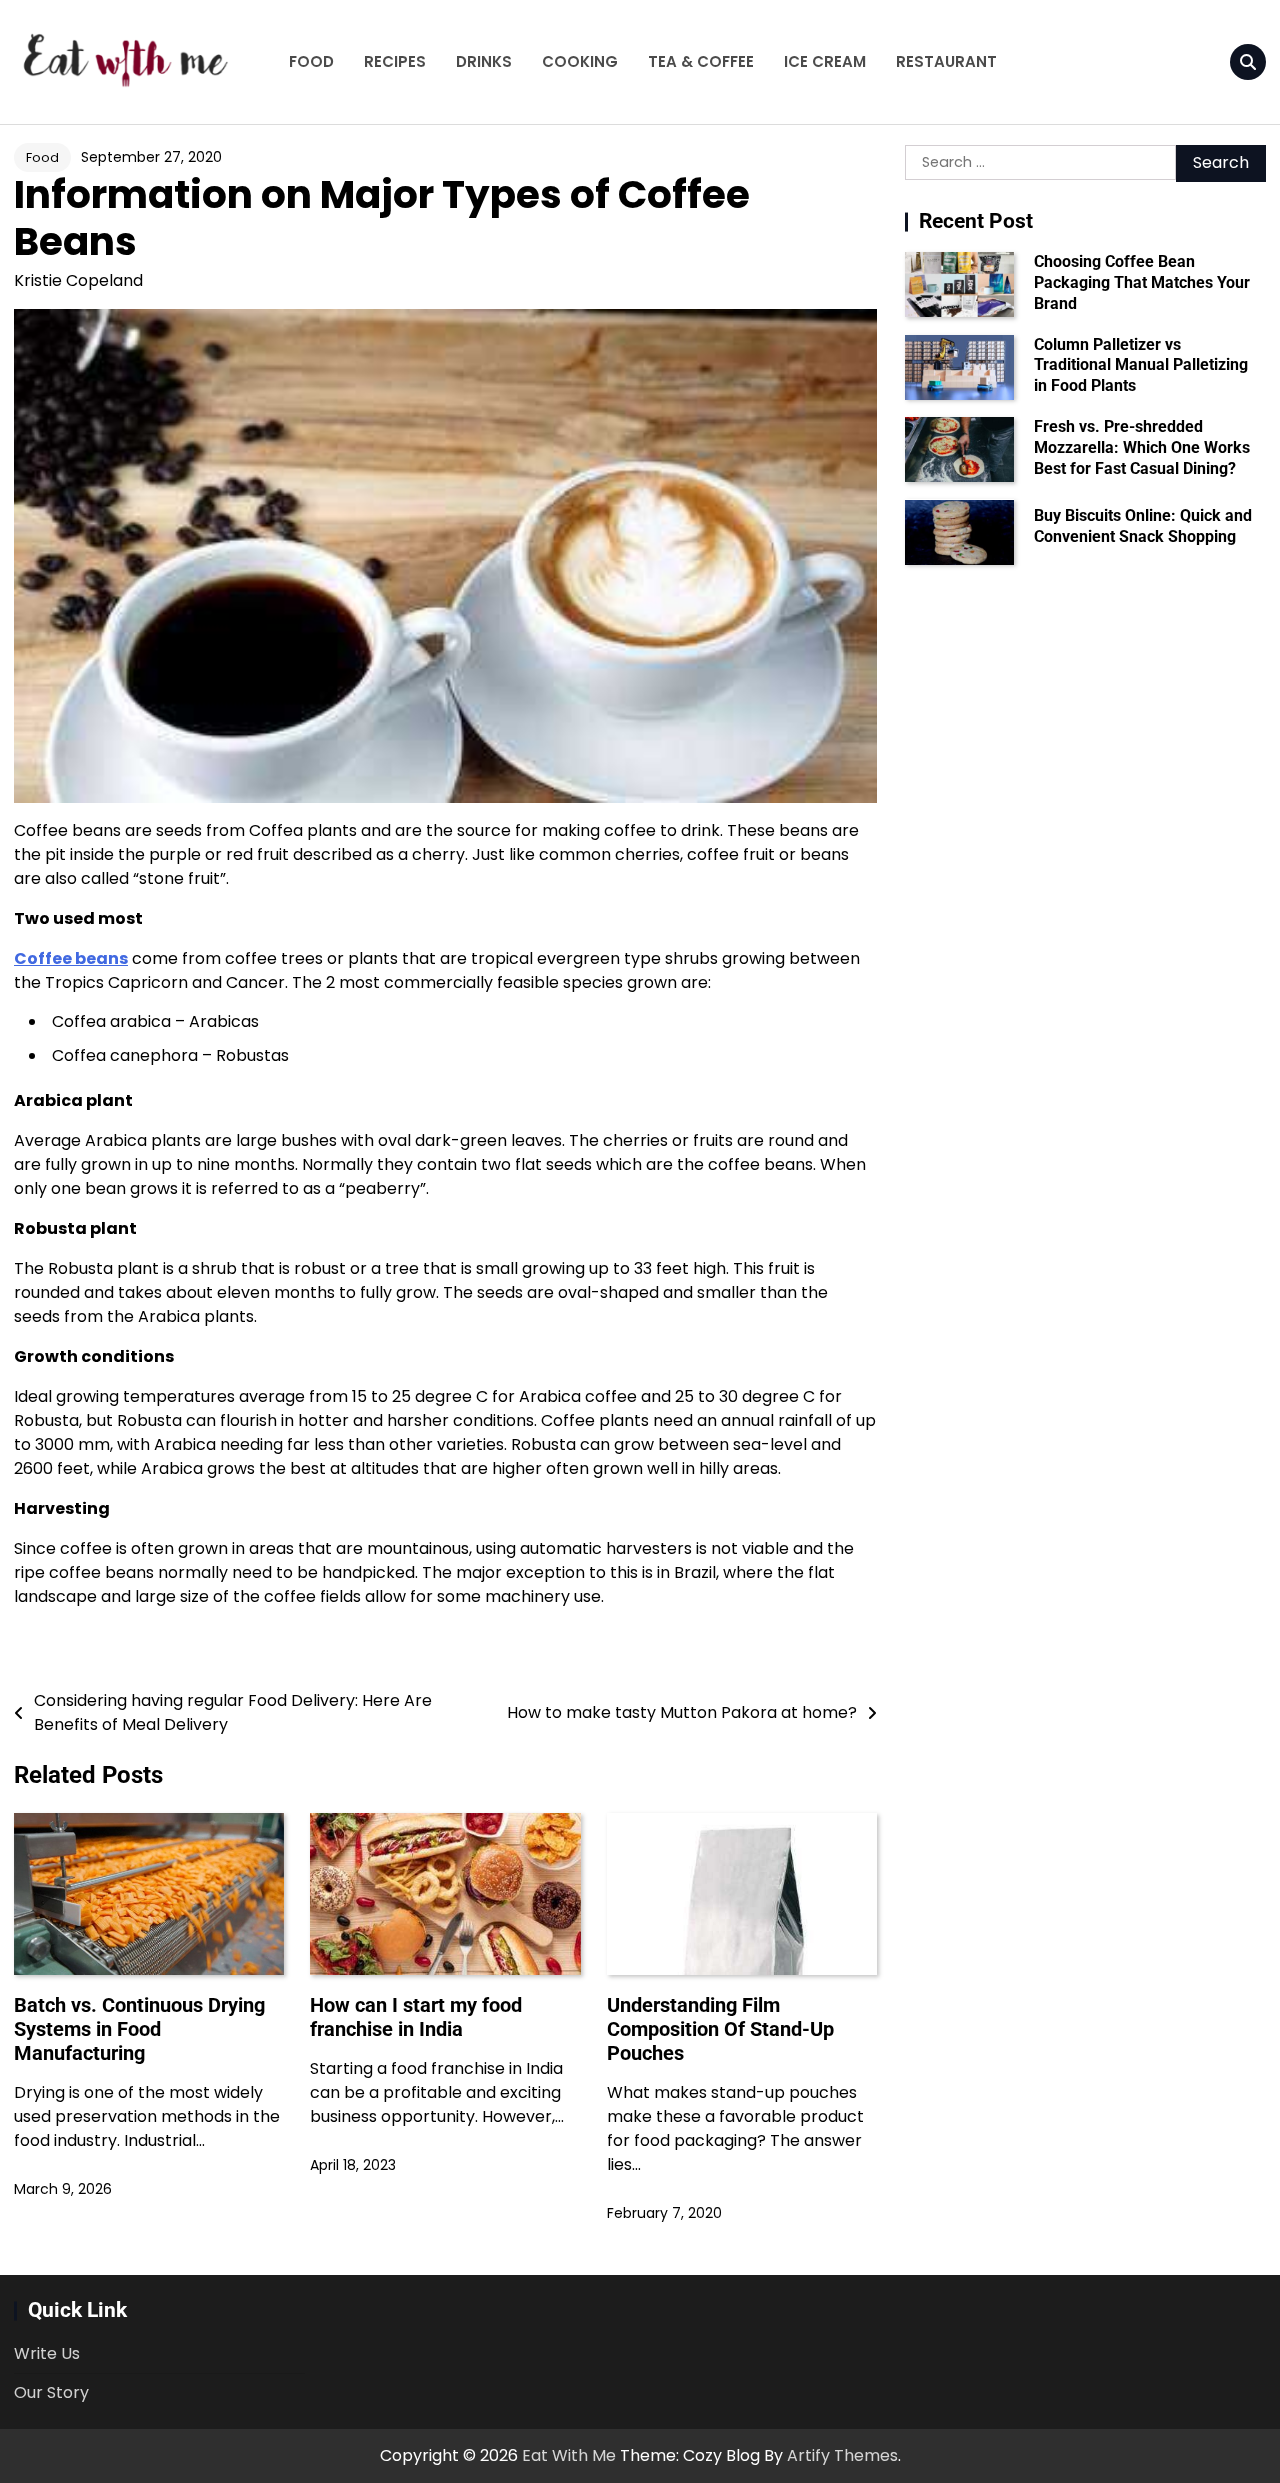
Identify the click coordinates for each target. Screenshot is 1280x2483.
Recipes (395, 61)
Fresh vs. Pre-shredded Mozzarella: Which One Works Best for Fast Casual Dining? (1142, 447)
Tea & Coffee (701, 61)
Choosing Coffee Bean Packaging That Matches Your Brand (1142, 282)
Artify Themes (842, 2455)
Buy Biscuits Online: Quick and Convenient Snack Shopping (1143, 526)
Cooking (580, 61)
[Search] (1248, 62)
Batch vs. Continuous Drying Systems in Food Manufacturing (139, 2029)
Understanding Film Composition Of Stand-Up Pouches (720, 2029)
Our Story (51, 2392)
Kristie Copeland (78, 280)
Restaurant (946, 61)
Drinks (484, 61)
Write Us (47, 2353)
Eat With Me (569, 2455)
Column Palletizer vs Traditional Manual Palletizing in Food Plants (1141, 365)
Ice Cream (825, 61)
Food (311, 61)
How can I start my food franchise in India (416, 2017)
